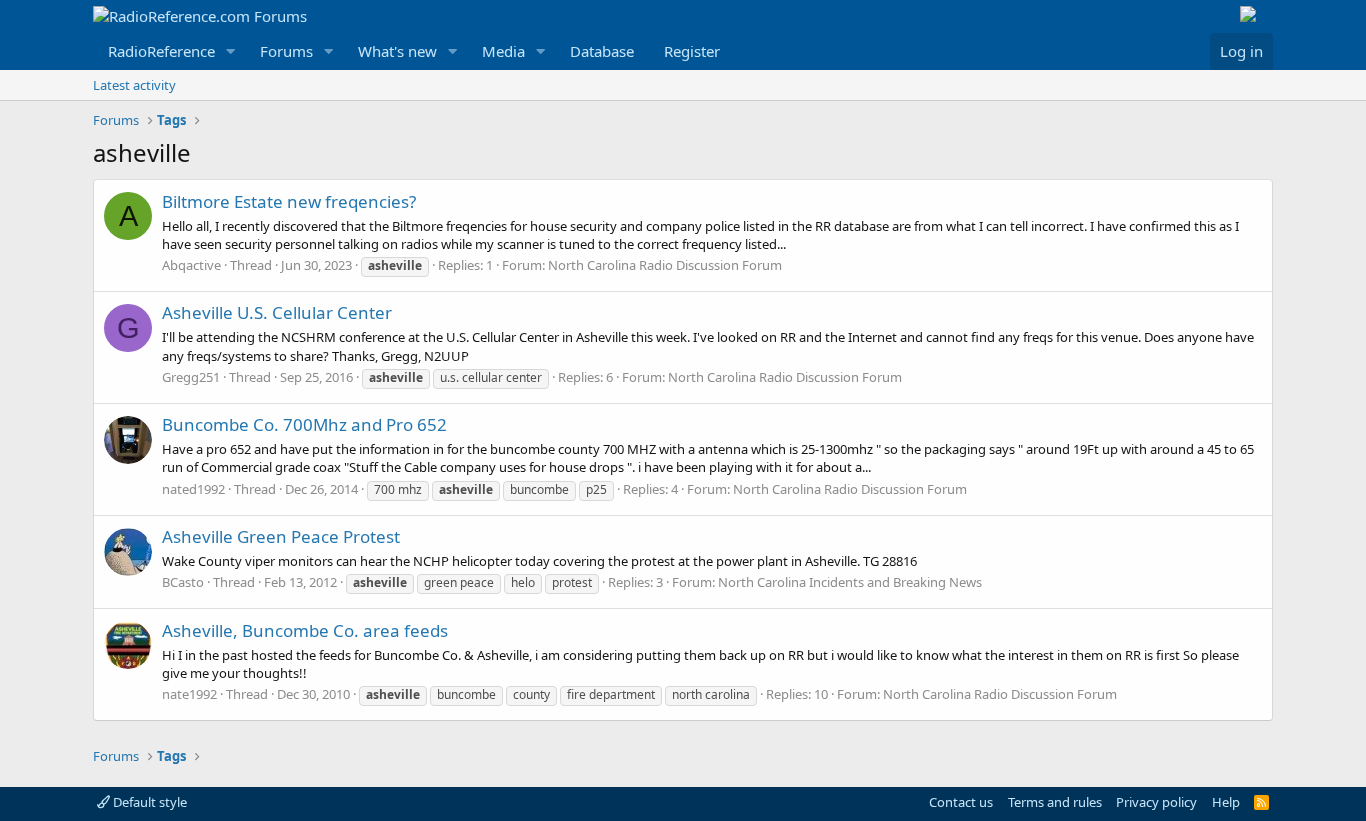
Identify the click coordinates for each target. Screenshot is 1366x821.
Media (503, 51)
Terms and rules (1055, 802)
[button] (231, 51)
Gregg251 (191, 377)
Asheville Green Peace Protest (281, 536)
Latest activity (134, 85)
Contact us (961, 802)
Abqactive (191, 265)
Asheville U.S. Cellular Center (277, 312)
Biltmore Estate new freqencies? (289, 201)
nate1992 (189, 694)
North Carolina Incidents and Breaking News (850, 582)
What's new (397, 51)
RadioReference (161, 51)
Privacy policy (1156, 802)
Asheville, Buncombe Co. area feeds (305, 630)
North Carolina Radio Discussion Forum (665, 265)
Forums (286, 51)
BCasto (183, 582)
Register (692, 51)
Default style (148, 802)
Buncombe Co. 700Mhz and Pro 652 (304, 424)
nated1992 (193, 489)
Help (1226, 802)
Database (602, 51)
